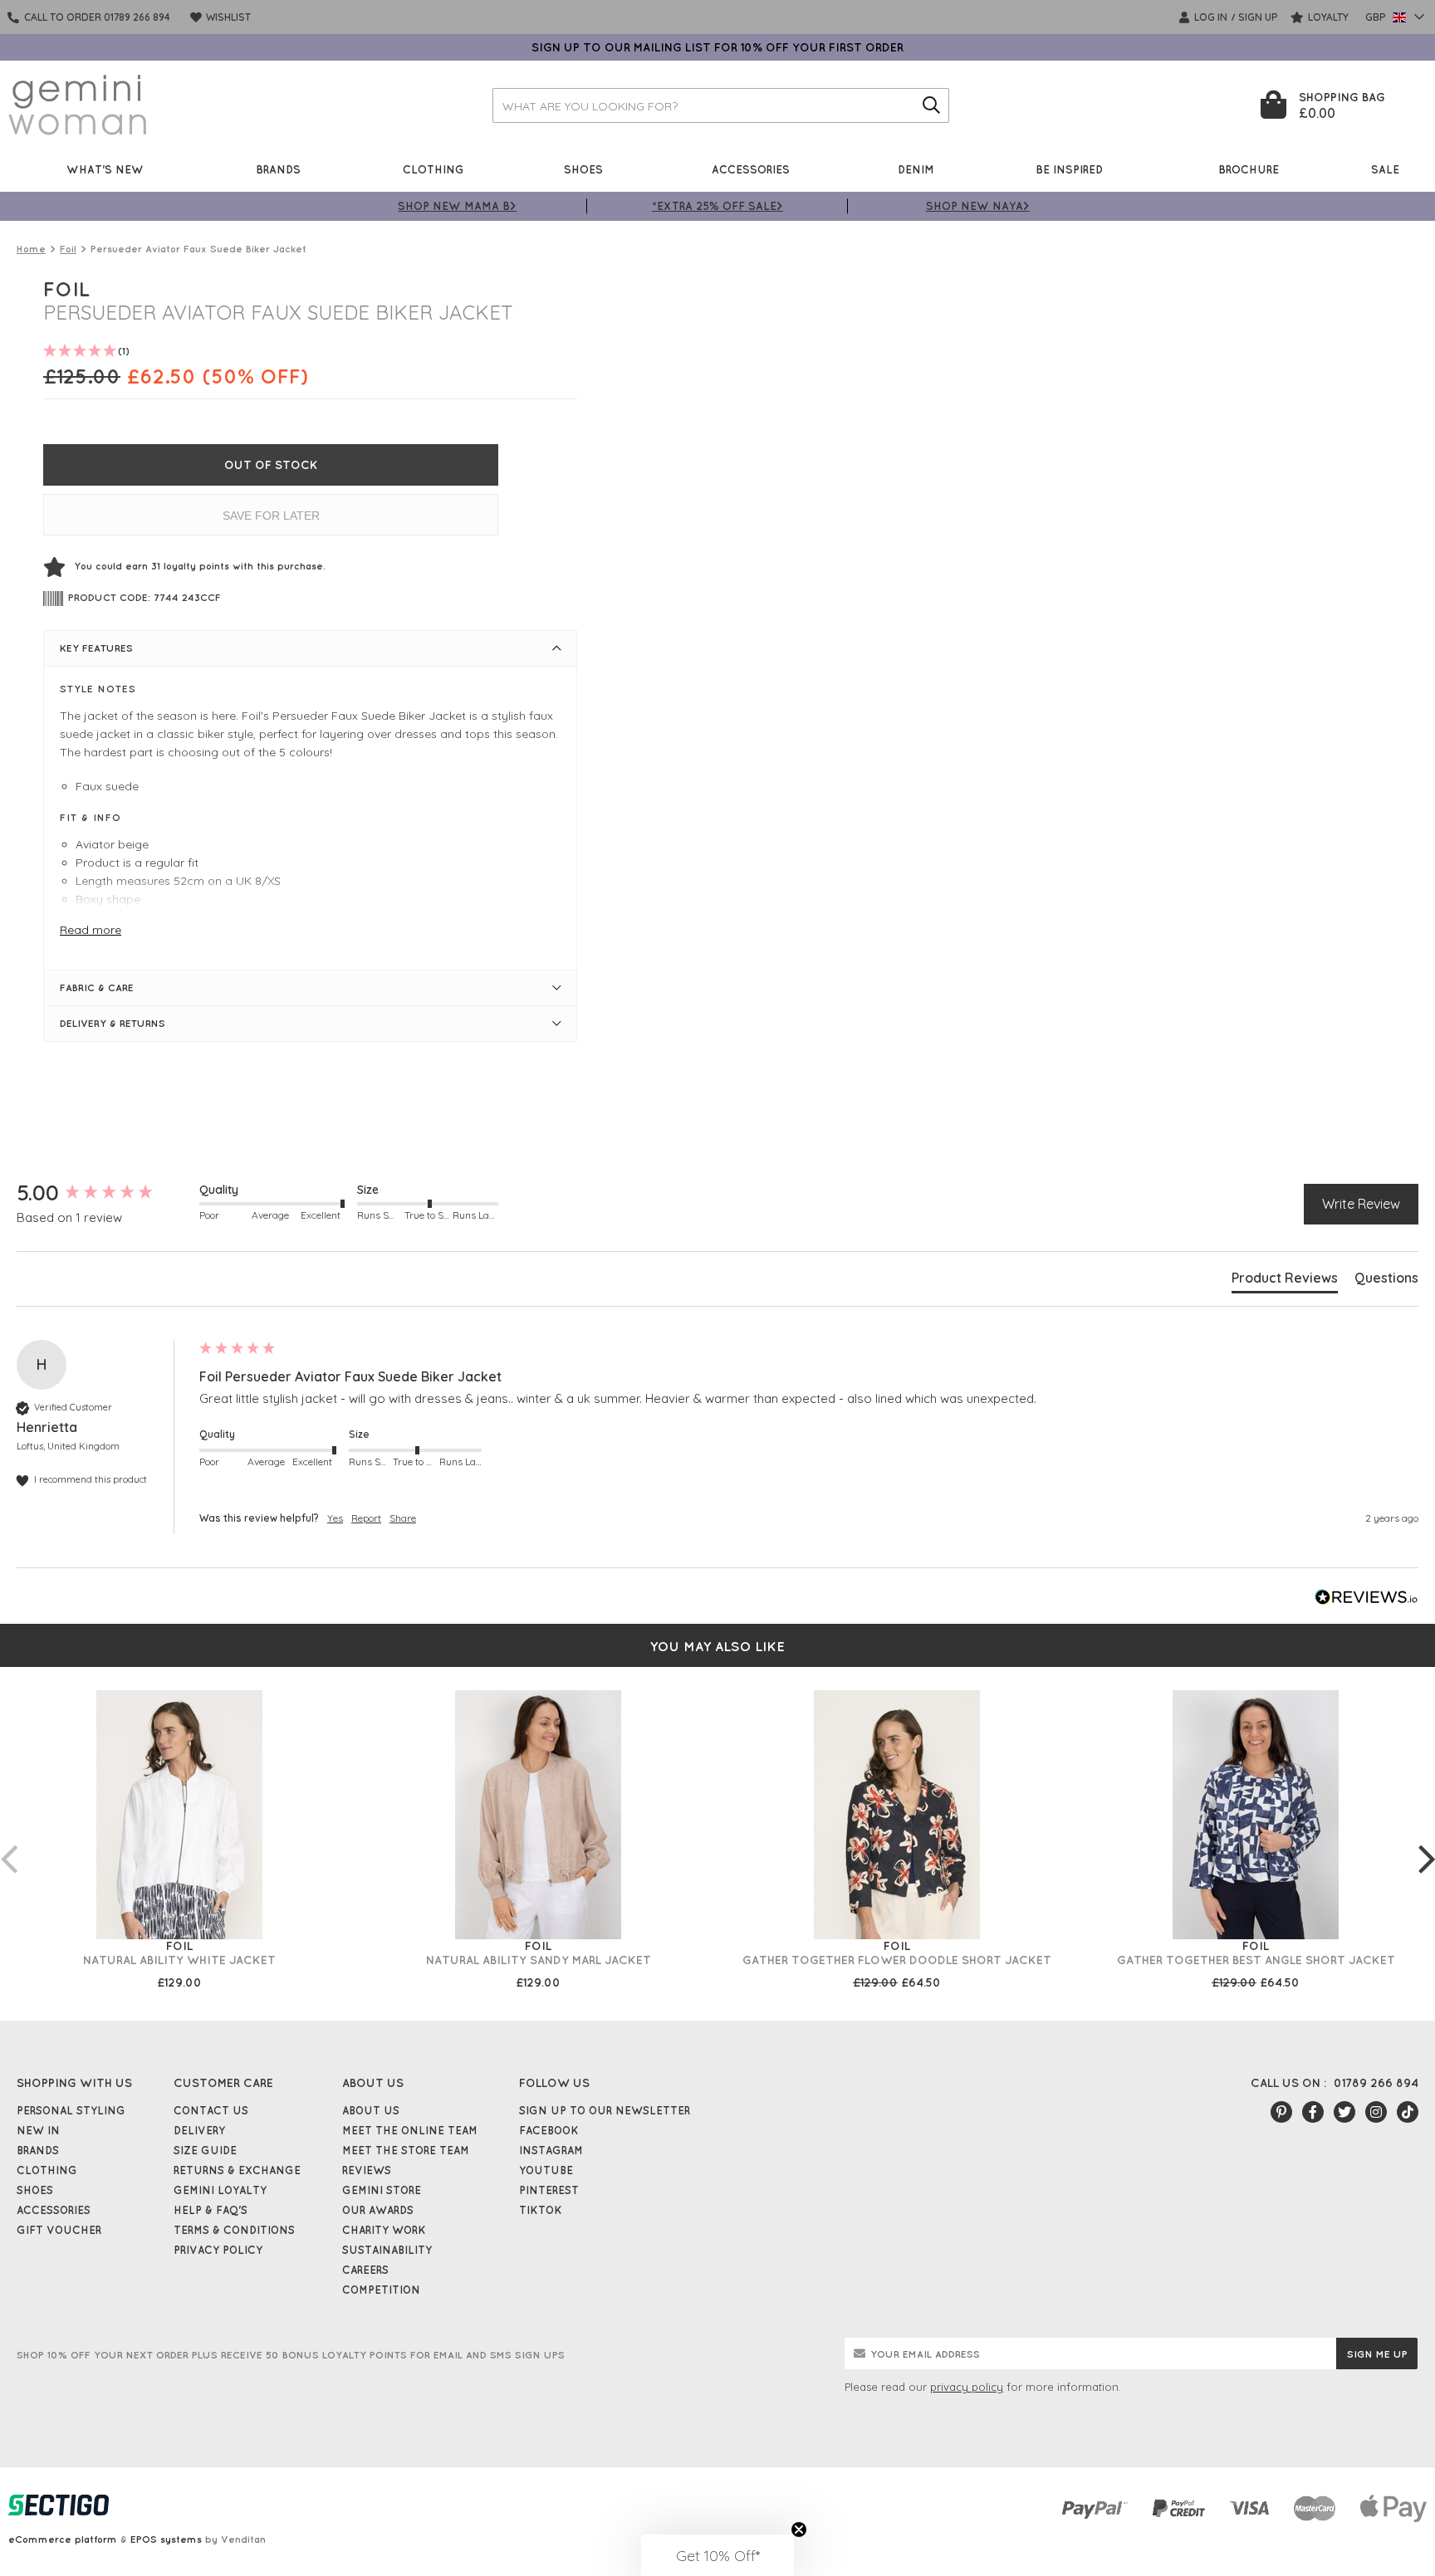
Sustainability (387, 2250)
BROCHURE (1249, 169)
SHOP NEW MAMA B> (457, 205)
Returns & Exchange (237, 2170)
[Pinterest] (1281, 2112)
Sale (1385, 169)
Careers (365, 2270)
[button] (717, 2555)
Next (1427, 1842)
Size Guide (205, 2150)
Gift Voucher (59, 2230)
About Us (371, 2110)
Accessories (751, 169)
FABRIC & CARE (97, 987)
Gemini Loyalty (220, 2190)
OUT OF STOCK (271, 465)
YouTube (546, 2170)
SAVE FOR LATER (271, 516)
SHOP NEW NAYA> (978, 205)
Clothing (433, 169)
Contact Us (211, 2110)
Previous (8, 1842)
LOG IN (1210, 17)
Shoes (583, 169)
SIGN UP (1258, 17)
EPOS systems (166, 2539)
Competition (381, 2290)
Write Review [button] (1361, 1204)
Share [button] (403, 1518)
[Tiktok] (1408, 2112)
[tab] (1285, 1281)
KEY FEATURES (96, 648)
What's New (105, 169)
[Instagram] (1376, 2112)
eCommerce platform (63, 2539)
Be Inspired (1069, 169)
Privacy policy (218, 2250)
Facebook (549, 2130)
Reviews (367, 2170)
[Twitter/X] (1344, 2112)
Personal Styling (71, 2110)
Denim (916, 169)
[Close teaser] (799, 2530)
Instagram (551, 2150)
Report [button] (366, 1518)
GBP (1377, 17)
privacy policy (967, 2387)
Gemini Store (382, 2190)
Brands (278, 169)
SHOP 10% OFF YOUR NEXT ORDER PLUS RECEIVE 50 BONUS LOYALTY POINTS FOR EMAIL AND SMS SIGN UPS (291, 2355)
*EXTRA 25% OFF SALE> (717, 205)
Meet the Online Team (410, 2130)
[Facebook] (1313, 2112)
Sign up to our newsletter (605, 2110)
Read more (91, 930)
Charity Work (384, 2230)
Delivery (199, 2130)
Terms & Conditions (234, 2230)
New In (38, 2130)
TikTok (541, 2210)
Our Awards (378, 2210)
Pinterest (549, 2190)
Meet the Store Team (406, 2150)
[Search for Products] (932, 105)
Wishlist (227, 17)
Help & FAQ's (211, 2210)
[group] (104, 1193)
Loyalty (1327, 17)
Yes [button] (335, 1518)
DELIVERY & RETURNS (113, 1023)
